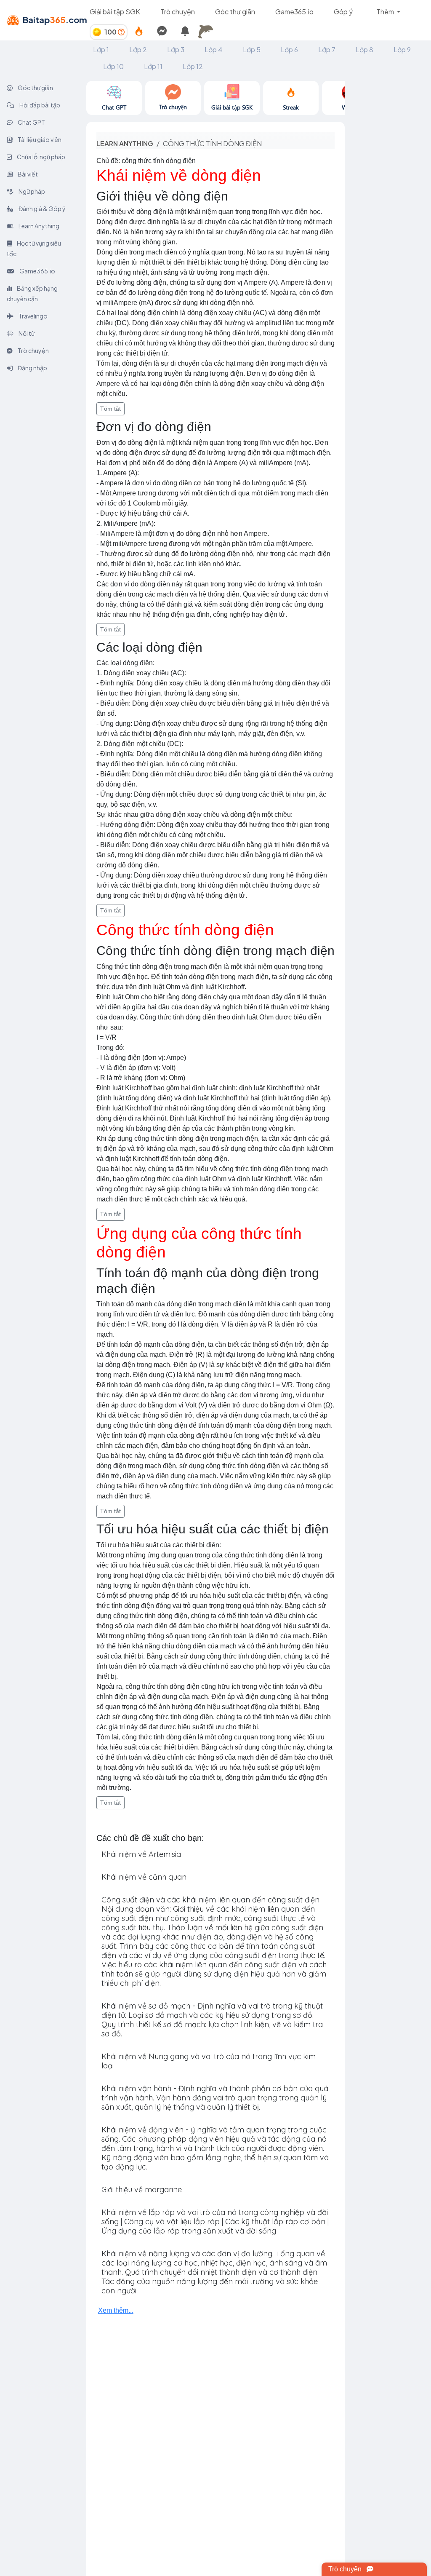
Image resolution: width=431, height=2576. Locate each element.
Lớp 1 (101, 49)
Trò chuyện (178, 12)
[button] (208, 32)
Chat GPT (31, 122)
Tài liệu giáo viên (39, 139)
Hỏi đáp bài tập (39, 105)
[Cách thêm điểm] (121, 32)
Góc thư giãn (235, 12)
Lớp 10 (113, 66)
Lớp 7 (327, 49)
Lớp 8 (364, 49)
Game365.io (294, 12)
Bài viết (27, 174)
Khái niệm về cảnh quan (144, 1877)
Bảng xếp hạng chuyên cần (32, 293)
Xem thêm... (116, 2310)
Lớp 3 (176, 49)
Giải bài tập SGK (115, 12)
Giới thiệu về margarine (142, 2189)
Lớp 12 (193, 66)
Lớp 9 (402, 49)
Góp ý (343, 12)
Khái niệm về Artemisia (141, 1854)
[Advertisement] (388, 207)
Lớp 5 (252, 49)
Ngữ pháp (31, 191)
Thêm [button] (386, 12)
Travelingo (33, 316)
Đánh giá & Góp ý (42, 209)
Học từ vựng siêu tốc (34, 248)
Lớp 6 (289, 49)
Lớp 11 (153, 66)
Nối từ (26, 333)
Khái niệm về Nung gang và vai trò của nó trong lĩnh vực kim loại (209, 2061)
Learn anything (125, 143)
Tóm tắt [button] (110, 409)
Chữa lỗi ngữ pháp (41, 157)
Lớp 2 (138, 49)
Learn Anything (39, 226)
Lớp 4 (214, 49)
